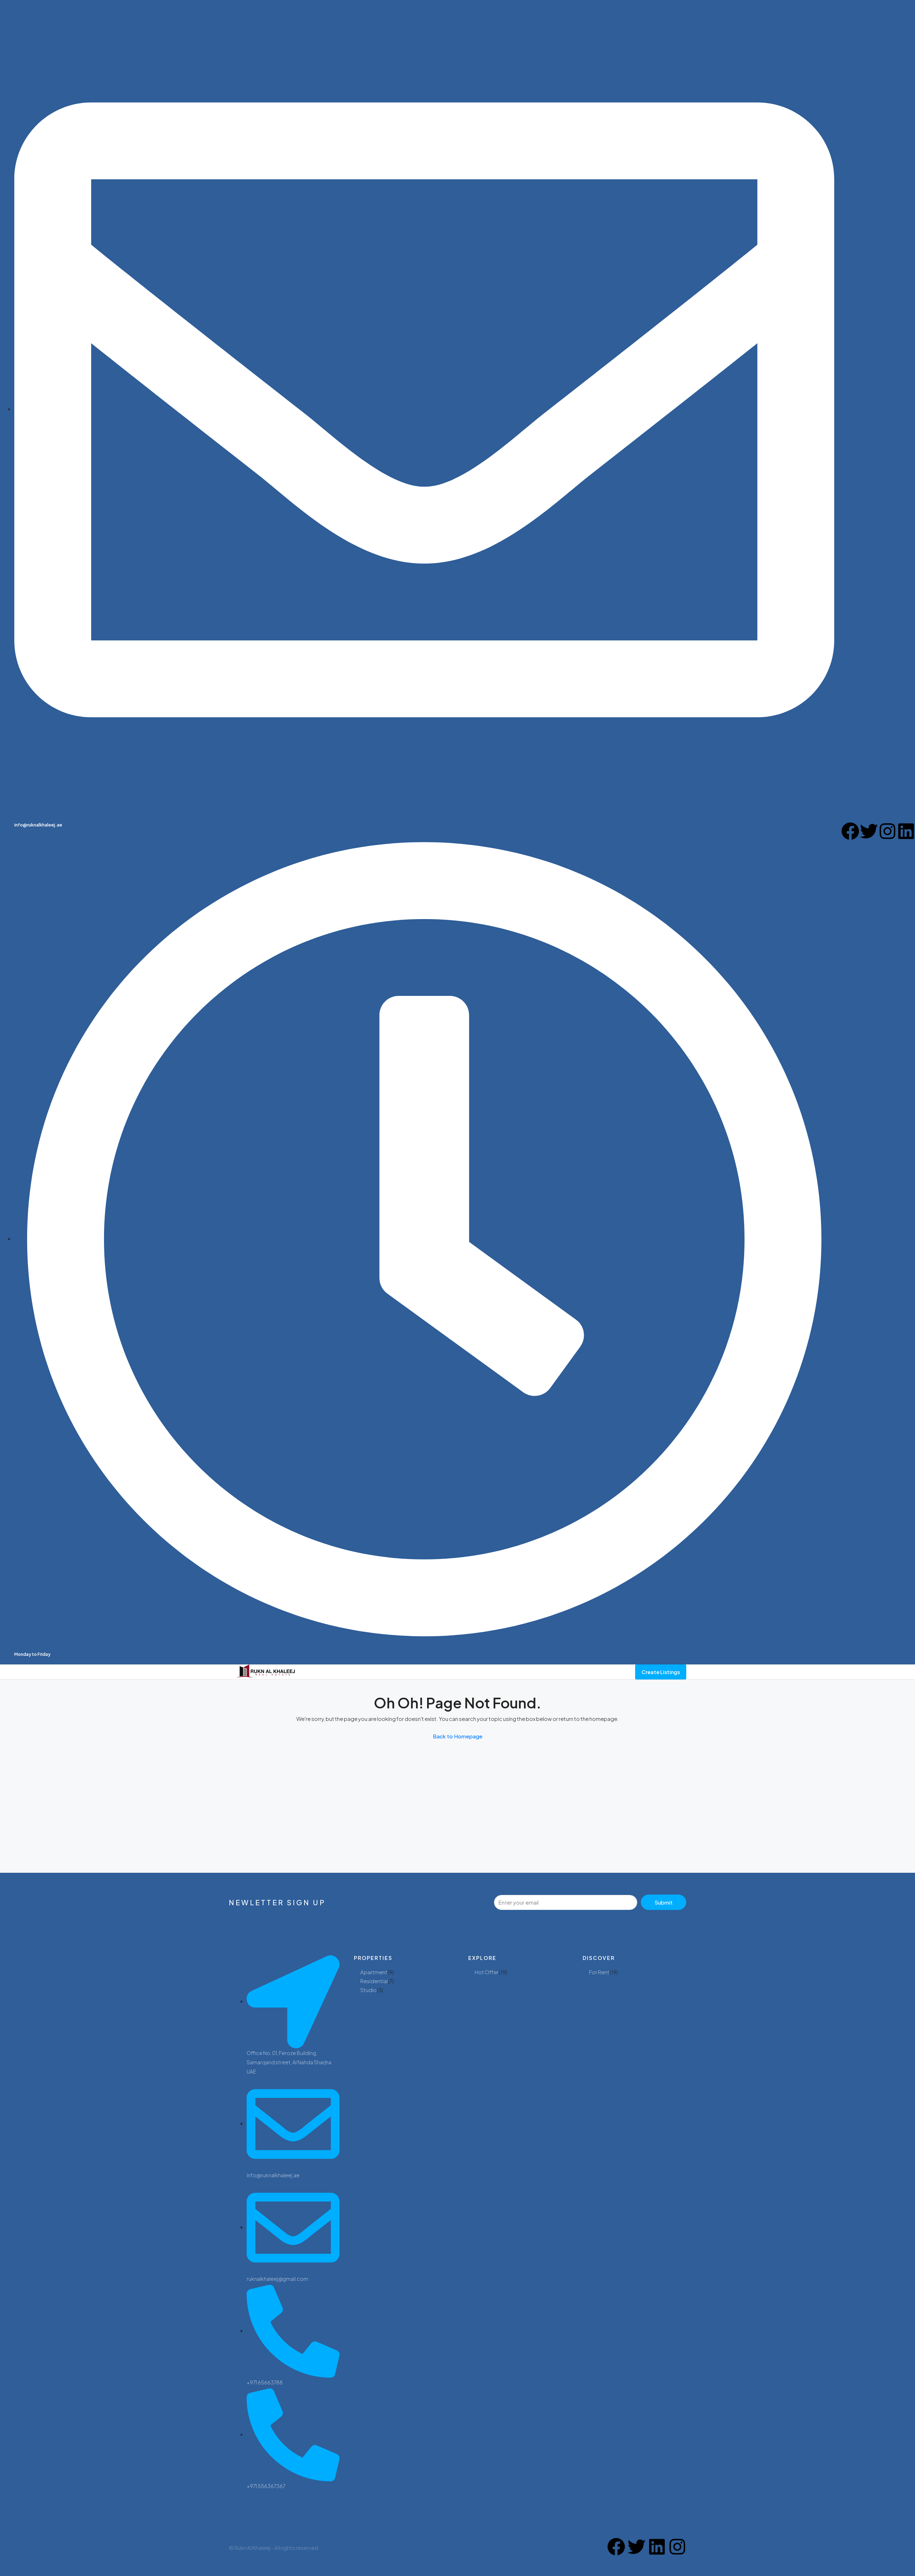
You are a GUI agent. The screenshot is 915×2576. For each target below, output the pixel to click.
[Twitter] (869, 831)
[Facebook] (850, 831)
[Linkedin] (906, 831)
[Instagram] (887, 831)
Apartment (374, 1972)
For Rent (599, 1972)
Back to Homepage (458, 1736)
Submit (664, 1902)
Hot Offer (487, 1972)
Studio (369, 1990)
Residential (374, 1981)
